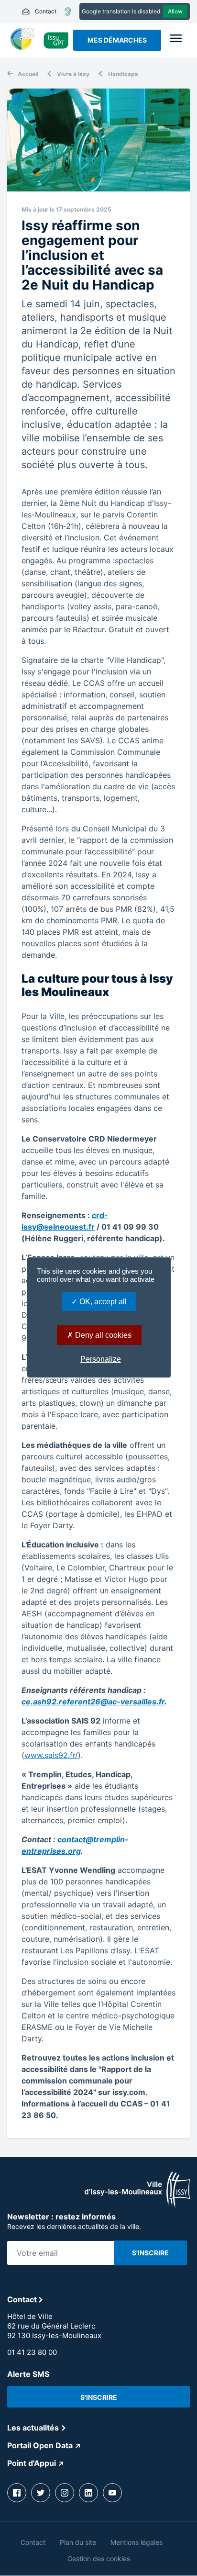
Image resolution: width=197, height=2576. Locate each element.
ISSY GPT (56, 40)
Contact (39, 11)
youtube (112, 2493)
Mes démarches (117, 40)
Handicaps (123, 74)
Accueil (28, 74)
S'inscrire (99, 2397)
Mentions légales (137, 2542)
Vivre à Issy (73, 74)
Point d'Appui (32, 2463)
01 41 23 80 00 (32, 2352)
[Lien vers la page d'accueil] (137, 2205)
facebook (17, 2493)
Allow (175, 11)
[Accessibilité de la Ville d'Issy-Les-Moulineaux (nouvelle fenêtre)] (68, 11)
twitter (41, 2493)
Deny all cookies (102, 1335)
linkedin (88, 2493)
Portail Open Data (40, 2445)
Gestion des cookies (99, 2559)
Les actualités (33, 2428)
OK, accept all (102, 1302)
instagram (65, 2493)
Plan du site (78, 2542)
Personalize (101, 1359)
